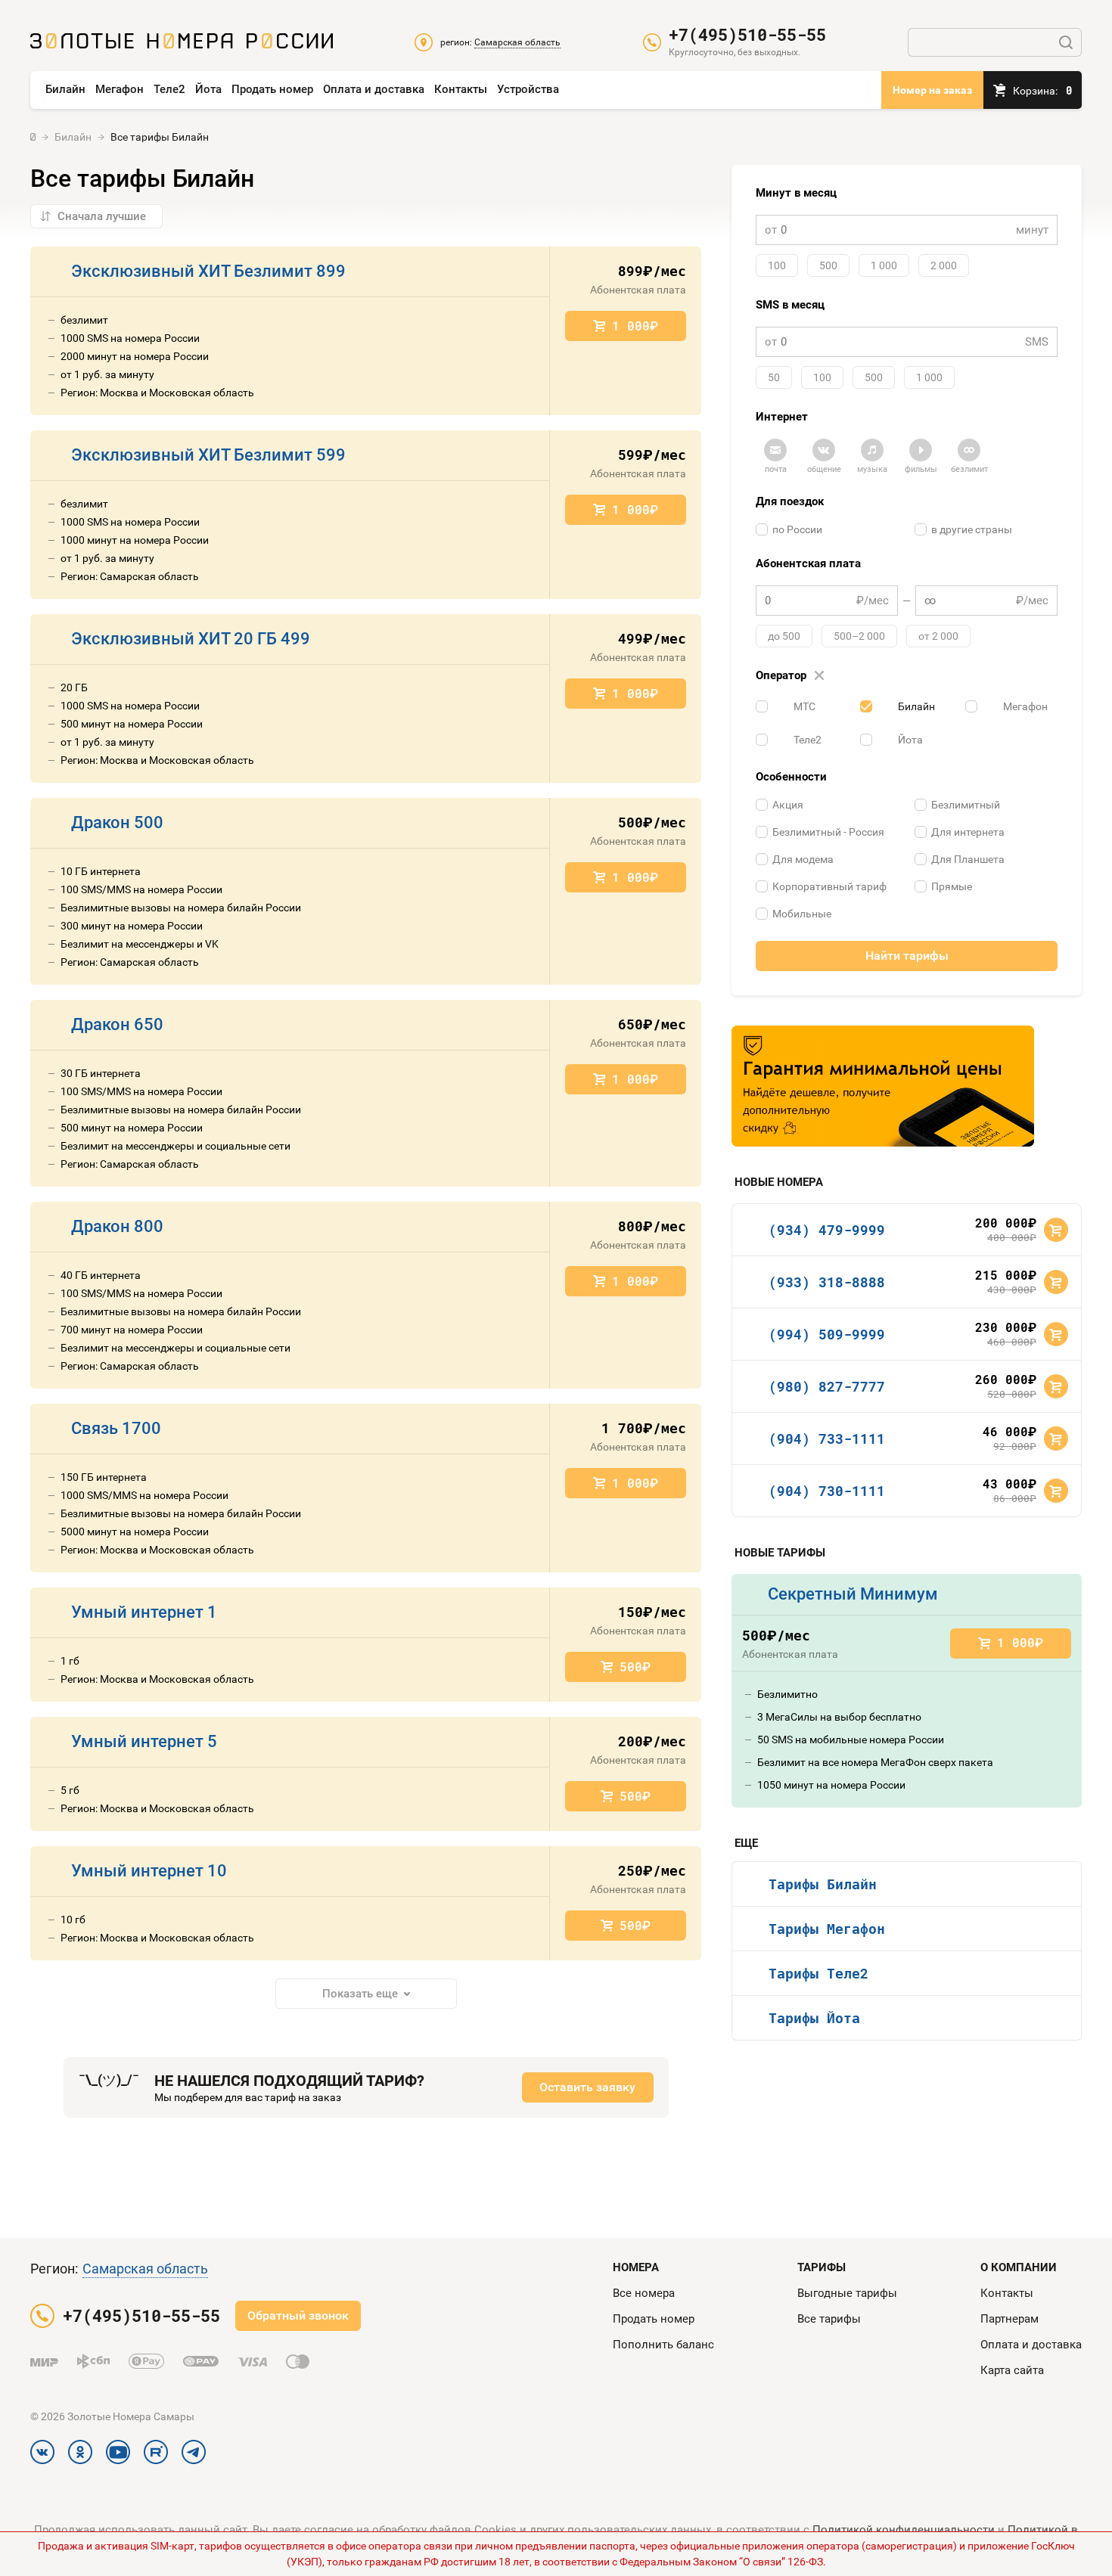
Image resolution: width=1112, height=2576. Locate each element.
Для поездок (790, 501)
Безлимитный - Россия (828, 832)
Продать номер (272, 89)
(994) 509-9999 (827, 1334)
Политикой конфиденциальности (904, 2530)
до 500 (784, 636)
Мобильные (802, 914)
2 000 (944, 265)
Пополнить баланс (663, 2345)
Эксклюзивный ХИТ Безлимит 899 (208, 271)
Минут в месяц (796, 193)
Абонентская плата (808, 563)
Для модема (803, 859)
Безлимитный (966, 805)
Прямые (952, 886)
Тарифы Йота (814, 2018)
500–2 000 (859, 636)
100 (777, 265)
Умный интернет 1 (144, 1612)
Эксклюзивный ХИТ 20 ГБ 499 (191, 639)
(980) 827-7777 (827, 1386)
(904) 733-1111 (827, 1439)
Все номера (644, 2293)
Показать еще (360, 1994)
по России (797, 529)
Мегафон (120, 89)
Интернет (782, 417)
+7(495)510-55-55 (747, 35)
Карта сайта (1012, 2370)
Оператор (789, 675)
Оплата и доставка (374, 89)
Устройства (528, 89)
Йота (208, 89)
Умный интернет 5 (144, 1741)
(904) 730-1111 (827, 1491)
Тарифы (822, 2267)
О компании (1019, 2267)
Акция (788, 805)
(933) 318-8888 (827, 1282)
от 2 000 (938, 636)
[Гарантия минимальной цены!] (883, 1086)
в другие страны (972, 529)
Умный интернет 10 (149, 1871)
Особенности (791, 777)
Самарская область (145, 2269)
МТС (804, 706)
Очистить (819, 676)
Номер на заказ (932, 90)
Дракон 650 (117, 1024)
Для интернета (968, 832)
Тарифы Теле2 (818, 1973)
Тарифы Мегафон (827, 1929)
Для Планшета (968, 859)
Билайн (65, 89)
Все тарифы (829, 2319)
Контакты (461, 89)
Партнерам (1009, 2319)
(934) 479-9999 (827, 1230)
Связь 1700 (116, 1428)
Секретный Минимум (853, 1594)
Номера (636, 2267)
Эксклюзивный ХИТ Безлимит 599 (208, 455)
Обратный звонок (298, 2315)
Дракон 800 (117, 1226)
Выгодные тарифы (847, 2293)
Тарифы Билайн (823, 1884)
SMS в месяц (790, 305)
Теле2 (169, 89)
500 (828, 265)
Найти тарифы (907, 956)
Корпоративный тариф (829, 886)
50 (774, 377)
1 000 (884, 265)
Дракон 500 (117, 822)
